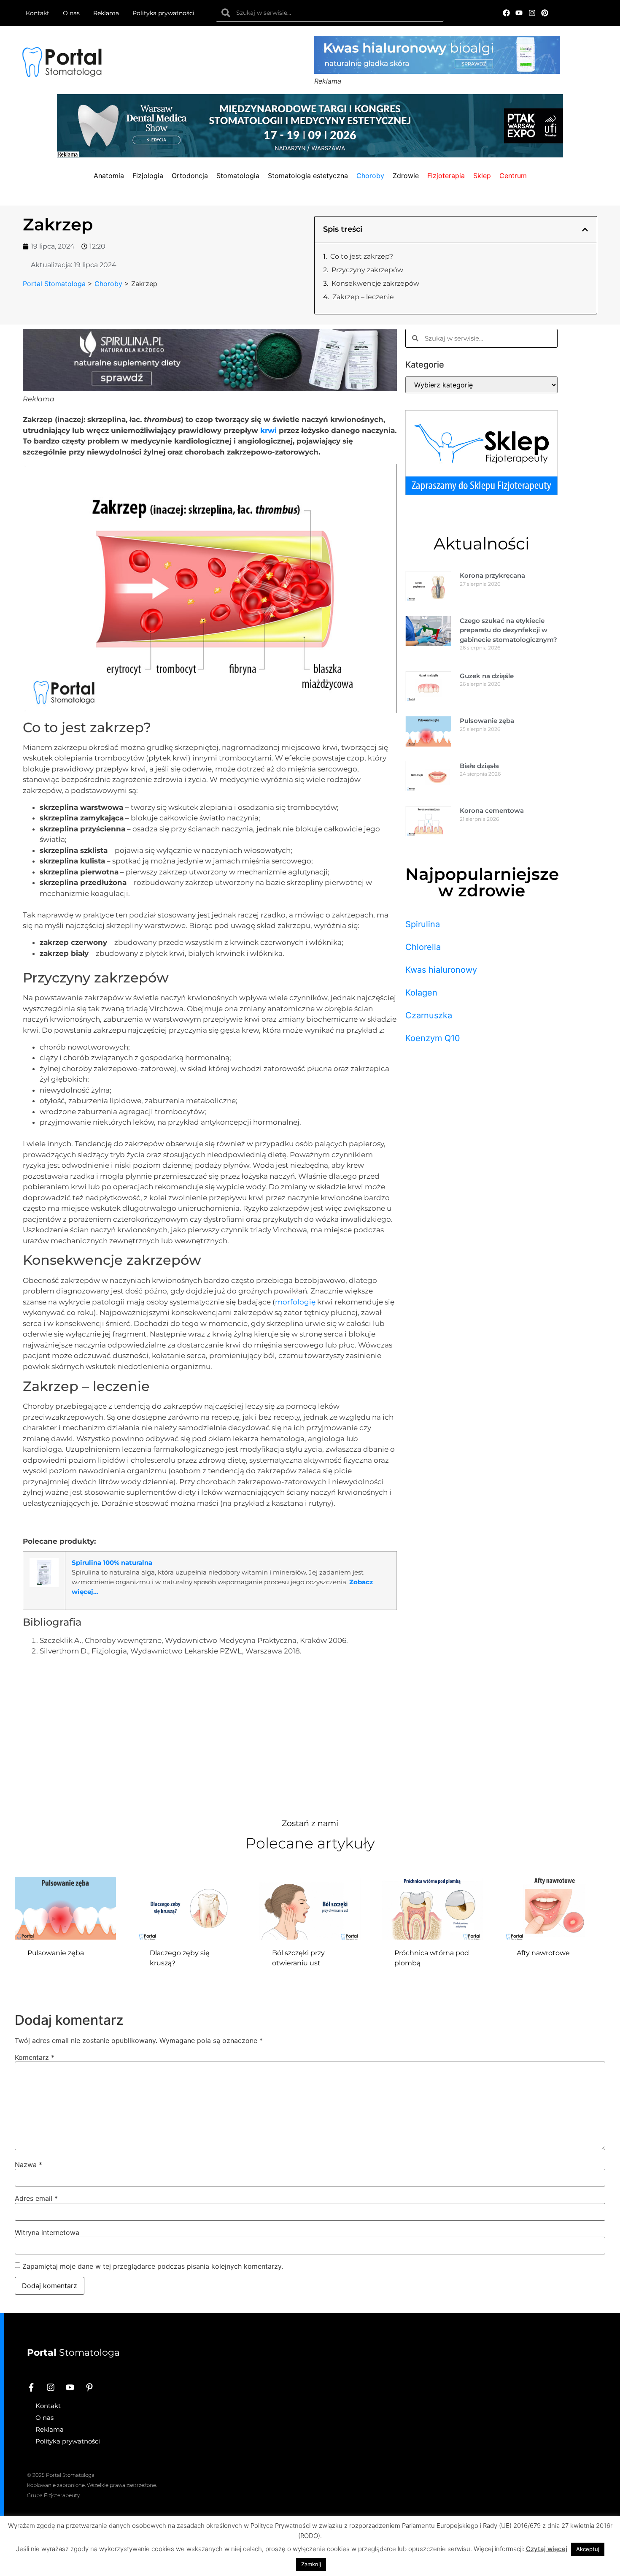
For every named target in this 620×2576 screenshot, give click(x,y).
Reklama (106, 13)
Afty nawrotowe (543, 1953)
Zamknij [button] (311, 2564)
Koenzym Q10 (433, 1038)
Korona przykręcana (492, 575)
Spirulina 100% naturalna (112, 1563)
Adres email (36, 2198)
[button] (585, 230)
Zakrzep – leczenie (363, 297)
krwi (268, 430)
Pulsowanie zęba (487, 721)
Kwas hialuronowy (441, 970)
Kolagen (421, 993)
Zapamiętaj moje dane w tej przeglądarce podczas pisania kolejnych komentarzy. (153, 2266)
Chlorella (423, 947)
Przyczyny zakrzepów (367, 270)
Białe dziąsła (479, 766)
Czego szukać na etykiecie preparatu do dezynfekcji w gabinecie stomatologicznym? (508, 630)
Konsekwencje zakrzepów (375, 283)
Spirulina (423, 924)
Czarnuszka (429, 1015)
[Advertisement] (210, 1735)
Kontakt (38, 13)
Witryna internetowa (47, 2232)
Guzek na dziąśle (487, 676)
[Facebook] (506, 13)
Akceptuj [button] (588, 2549)
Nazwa (28, 2165)
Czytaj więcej (547, 2549)
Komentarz (35, 2057)
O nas (71, 13)
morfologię (295, 1302)
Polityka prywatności (163, 13)
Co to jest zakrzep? (362, 256)
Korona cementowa (492, 810)
